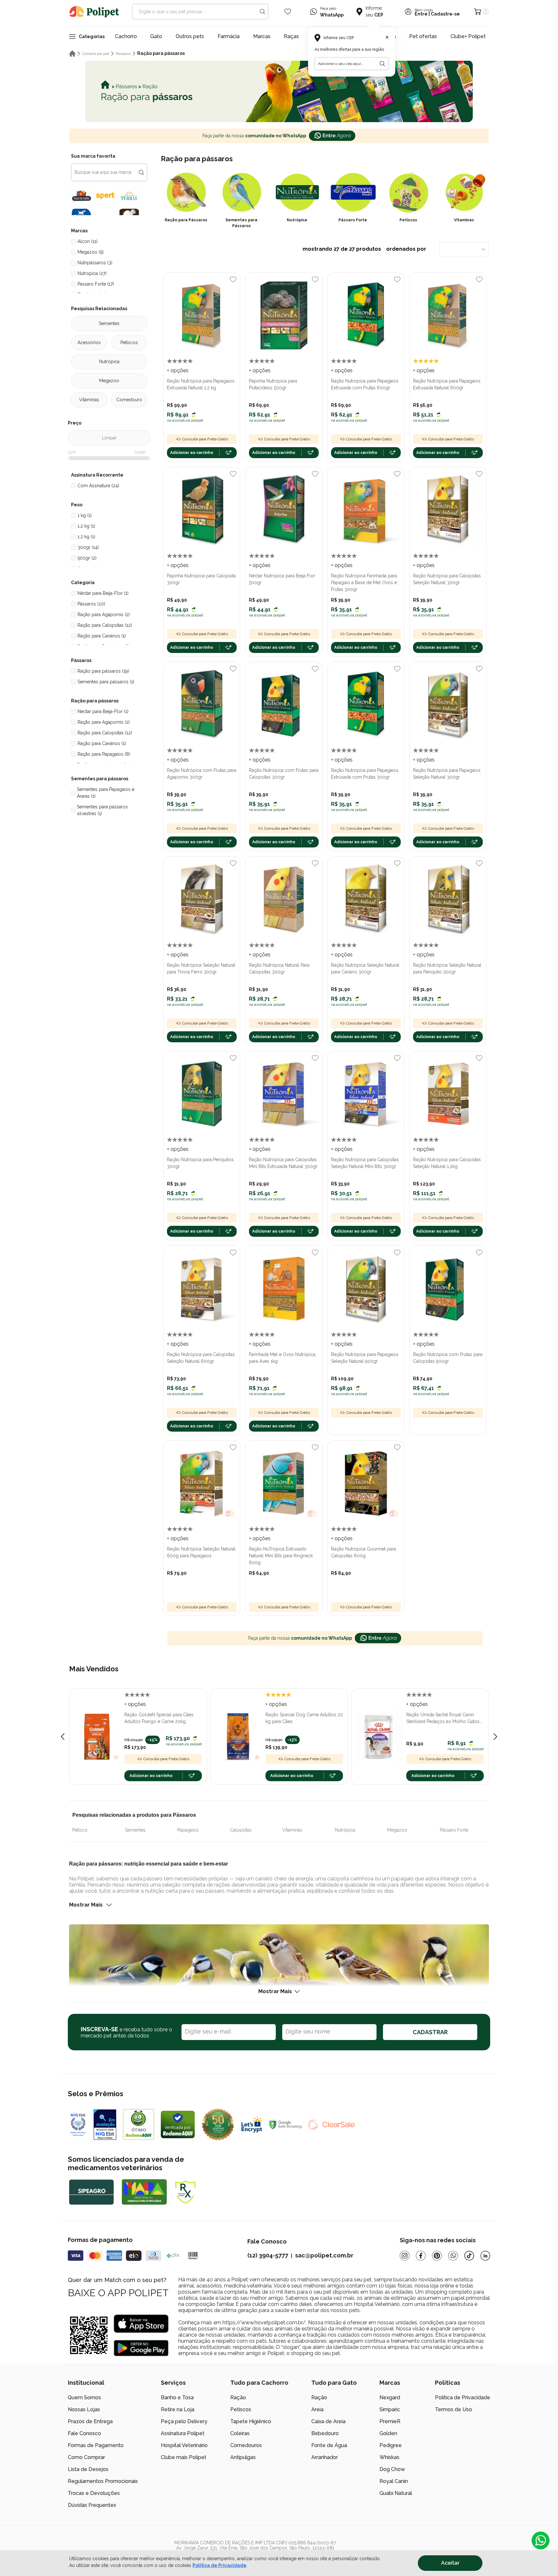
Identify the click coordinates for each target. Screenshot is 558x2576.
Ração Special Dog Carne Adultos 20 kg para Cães (304, 1718)
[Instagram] (405, 2256)
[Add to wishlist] (233, 279)
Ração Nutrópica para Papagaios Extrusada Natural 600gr (447, 384)
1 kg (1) (85, 515)
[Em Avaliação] (105, 2125)
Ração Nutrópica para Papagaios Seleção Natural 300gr (447, 774)
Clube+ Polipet (468, 36)
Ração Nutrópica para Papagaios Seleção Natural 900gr (365, 1358)
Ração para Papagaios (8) (104, 754)
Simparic (390, 2409)
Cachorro (126, 36)
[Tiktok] (469, 2256)
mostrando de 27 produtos (365, 249)
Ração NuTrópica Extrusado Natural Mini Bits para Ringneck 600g (281, 1556)
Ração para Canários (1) (102, 636)
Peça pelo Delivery (184, 2421)
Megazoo (109, 381)
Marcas (262, 36)
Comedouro (129, 400)
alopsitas (242, 1830)
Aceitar (450, 2563)
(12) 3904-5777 (268, 2255)
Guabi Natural (396, 2493)
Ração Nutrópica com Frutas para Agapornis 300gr (202, 774)
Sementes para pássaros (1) (106, 682)
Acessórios (89, 342)
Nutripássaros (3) (95, 263)
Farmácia (229, 36)
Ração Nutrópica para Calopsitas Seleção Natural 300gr (447, 579)
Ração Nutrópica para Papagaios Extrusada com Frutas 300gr (365, 774)
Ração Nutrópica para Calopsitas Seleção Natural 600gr (201, 1358)
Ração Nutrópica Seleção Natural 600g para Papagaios (201, 1552)
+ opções (178, 370)
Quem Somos (84, 2397)
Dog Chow (392, 2469)
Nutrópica (109, 362)
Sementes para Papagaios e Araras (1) (106, 793)
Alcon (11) (88, 241)
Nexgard (390, 2397)
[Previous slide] (63, 1737)
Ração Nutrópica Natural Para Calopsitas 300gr (279, 968)
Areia (317, 2409)
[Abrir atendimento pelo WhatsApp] (541, 2540)
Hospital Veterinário (184, 2445)
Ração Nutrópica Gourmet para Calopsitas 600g (363, 1552)
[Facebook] (421, 2256)
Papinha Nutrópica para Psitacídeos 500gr (273, 384)
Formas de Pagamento (96, 2445)
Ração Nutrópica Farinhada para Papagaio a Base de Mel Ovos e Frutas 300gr (364, 583)
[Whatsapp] (453, 2256)
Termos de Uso (454, 2409)
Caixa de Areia (328, 2421)
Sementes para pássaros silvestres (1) (102, 810)
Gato (156, 36)
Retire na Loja (178, 2409)
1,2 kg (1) (86, 526)
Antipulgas (243, 2457)
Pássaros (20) (91, 604)
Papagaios (188, 1830)
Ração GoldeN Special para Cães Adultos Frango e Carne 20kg (159, 1718)
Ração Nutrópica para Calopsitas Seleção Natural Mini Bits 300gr (365, 1163)
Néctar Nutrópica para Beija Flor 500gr (282, 579)
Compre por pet (96, 54)
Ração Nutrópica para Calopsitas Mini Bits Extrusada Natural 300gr (283, 1163)
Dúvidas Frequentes (92, 2505)
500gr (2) (87, 558)
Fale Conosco (84, 2433)
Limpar (109, 438)
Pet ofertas (423, 36)
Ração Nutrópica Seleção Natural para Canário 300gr (365, 968)
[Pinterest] (437, 2256)
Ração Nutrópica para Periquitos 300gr (200, 1163)
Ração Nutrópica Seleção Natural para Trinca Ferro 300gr (201, 968)
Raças (291, 36)
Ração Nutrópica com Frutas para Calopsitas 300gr (284, 774)
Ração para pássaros (161, 53)
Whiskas (389, 2457)
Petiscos (129, 342)
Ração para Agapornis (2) (104, 615)
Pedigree (391, 2445)
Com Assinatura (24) (98, 486)
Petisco (80, 1830)
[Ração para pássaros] (279, 91)
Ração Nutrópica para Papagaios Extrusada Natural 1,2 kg (201, 384)
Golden (388, 2433)
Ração (238, 2397)
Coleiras (240, 2433)
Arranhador (325, 2457)
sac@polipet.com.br (324, 2255)
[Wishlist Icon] (288, 12)
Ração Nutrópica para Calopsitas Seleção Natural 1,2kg (447, 1163)
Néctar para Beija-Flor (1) (103, 593)
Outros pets (190, 36)
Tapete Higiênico (251, 2421)
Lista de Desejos (88, 2469)
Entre (421, 14)
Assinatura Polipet (183, 2433)
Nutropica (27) (92, 273)
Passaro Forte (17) (96, 284)
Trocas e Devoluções (94, 2493)
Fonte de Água (329, 2445)
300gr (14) (88, 547)
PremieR (390, 2421)
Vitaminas (89, 400)
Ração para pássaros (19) (103, 671)
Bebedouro (325, 2433)
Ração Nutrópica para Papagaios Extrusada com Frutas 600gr (365, 384)
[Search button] (263, 12)
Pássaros (123, 54)
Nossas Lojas (84, 2409)
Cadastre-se (445, 14)
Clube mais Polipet (184, 2457)
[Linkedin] (485, 2256)
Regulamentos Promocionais (103, 2481)
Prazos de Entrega (90, 2421)
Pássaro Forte (454, 1830)
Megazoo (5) (91, 252)
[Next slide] (495, 1737)
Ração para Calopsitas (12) (105, 625)
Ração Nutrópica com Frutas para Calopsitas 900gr (448, 1358)
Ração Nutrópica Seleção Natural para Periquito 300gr (447, 968)
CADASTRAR (430, 2032)
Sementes (109, 323)
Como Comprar (86, 2457)
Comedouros (246, 2445)
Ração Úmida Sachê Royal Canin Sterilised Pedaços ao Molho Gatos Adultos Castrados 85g (443, 1719)
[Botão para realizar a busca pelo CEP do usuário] (382, 64)
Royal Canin (394, 2481)
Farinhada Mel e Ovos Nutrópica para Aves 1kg (282, 1358)
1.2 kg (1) (86, 537)
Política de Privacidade (219, 2565)
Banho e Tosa (177, 2397)
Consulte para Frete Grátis (205, 439)
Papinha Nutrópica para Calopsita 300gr (201, 579)
